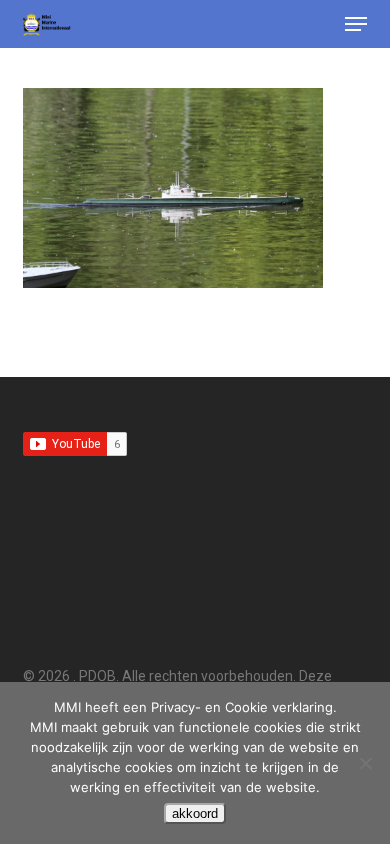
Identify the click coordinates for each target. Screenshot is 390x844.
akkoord (195, 813)
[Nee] (365, 763)
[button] (356, 24)
